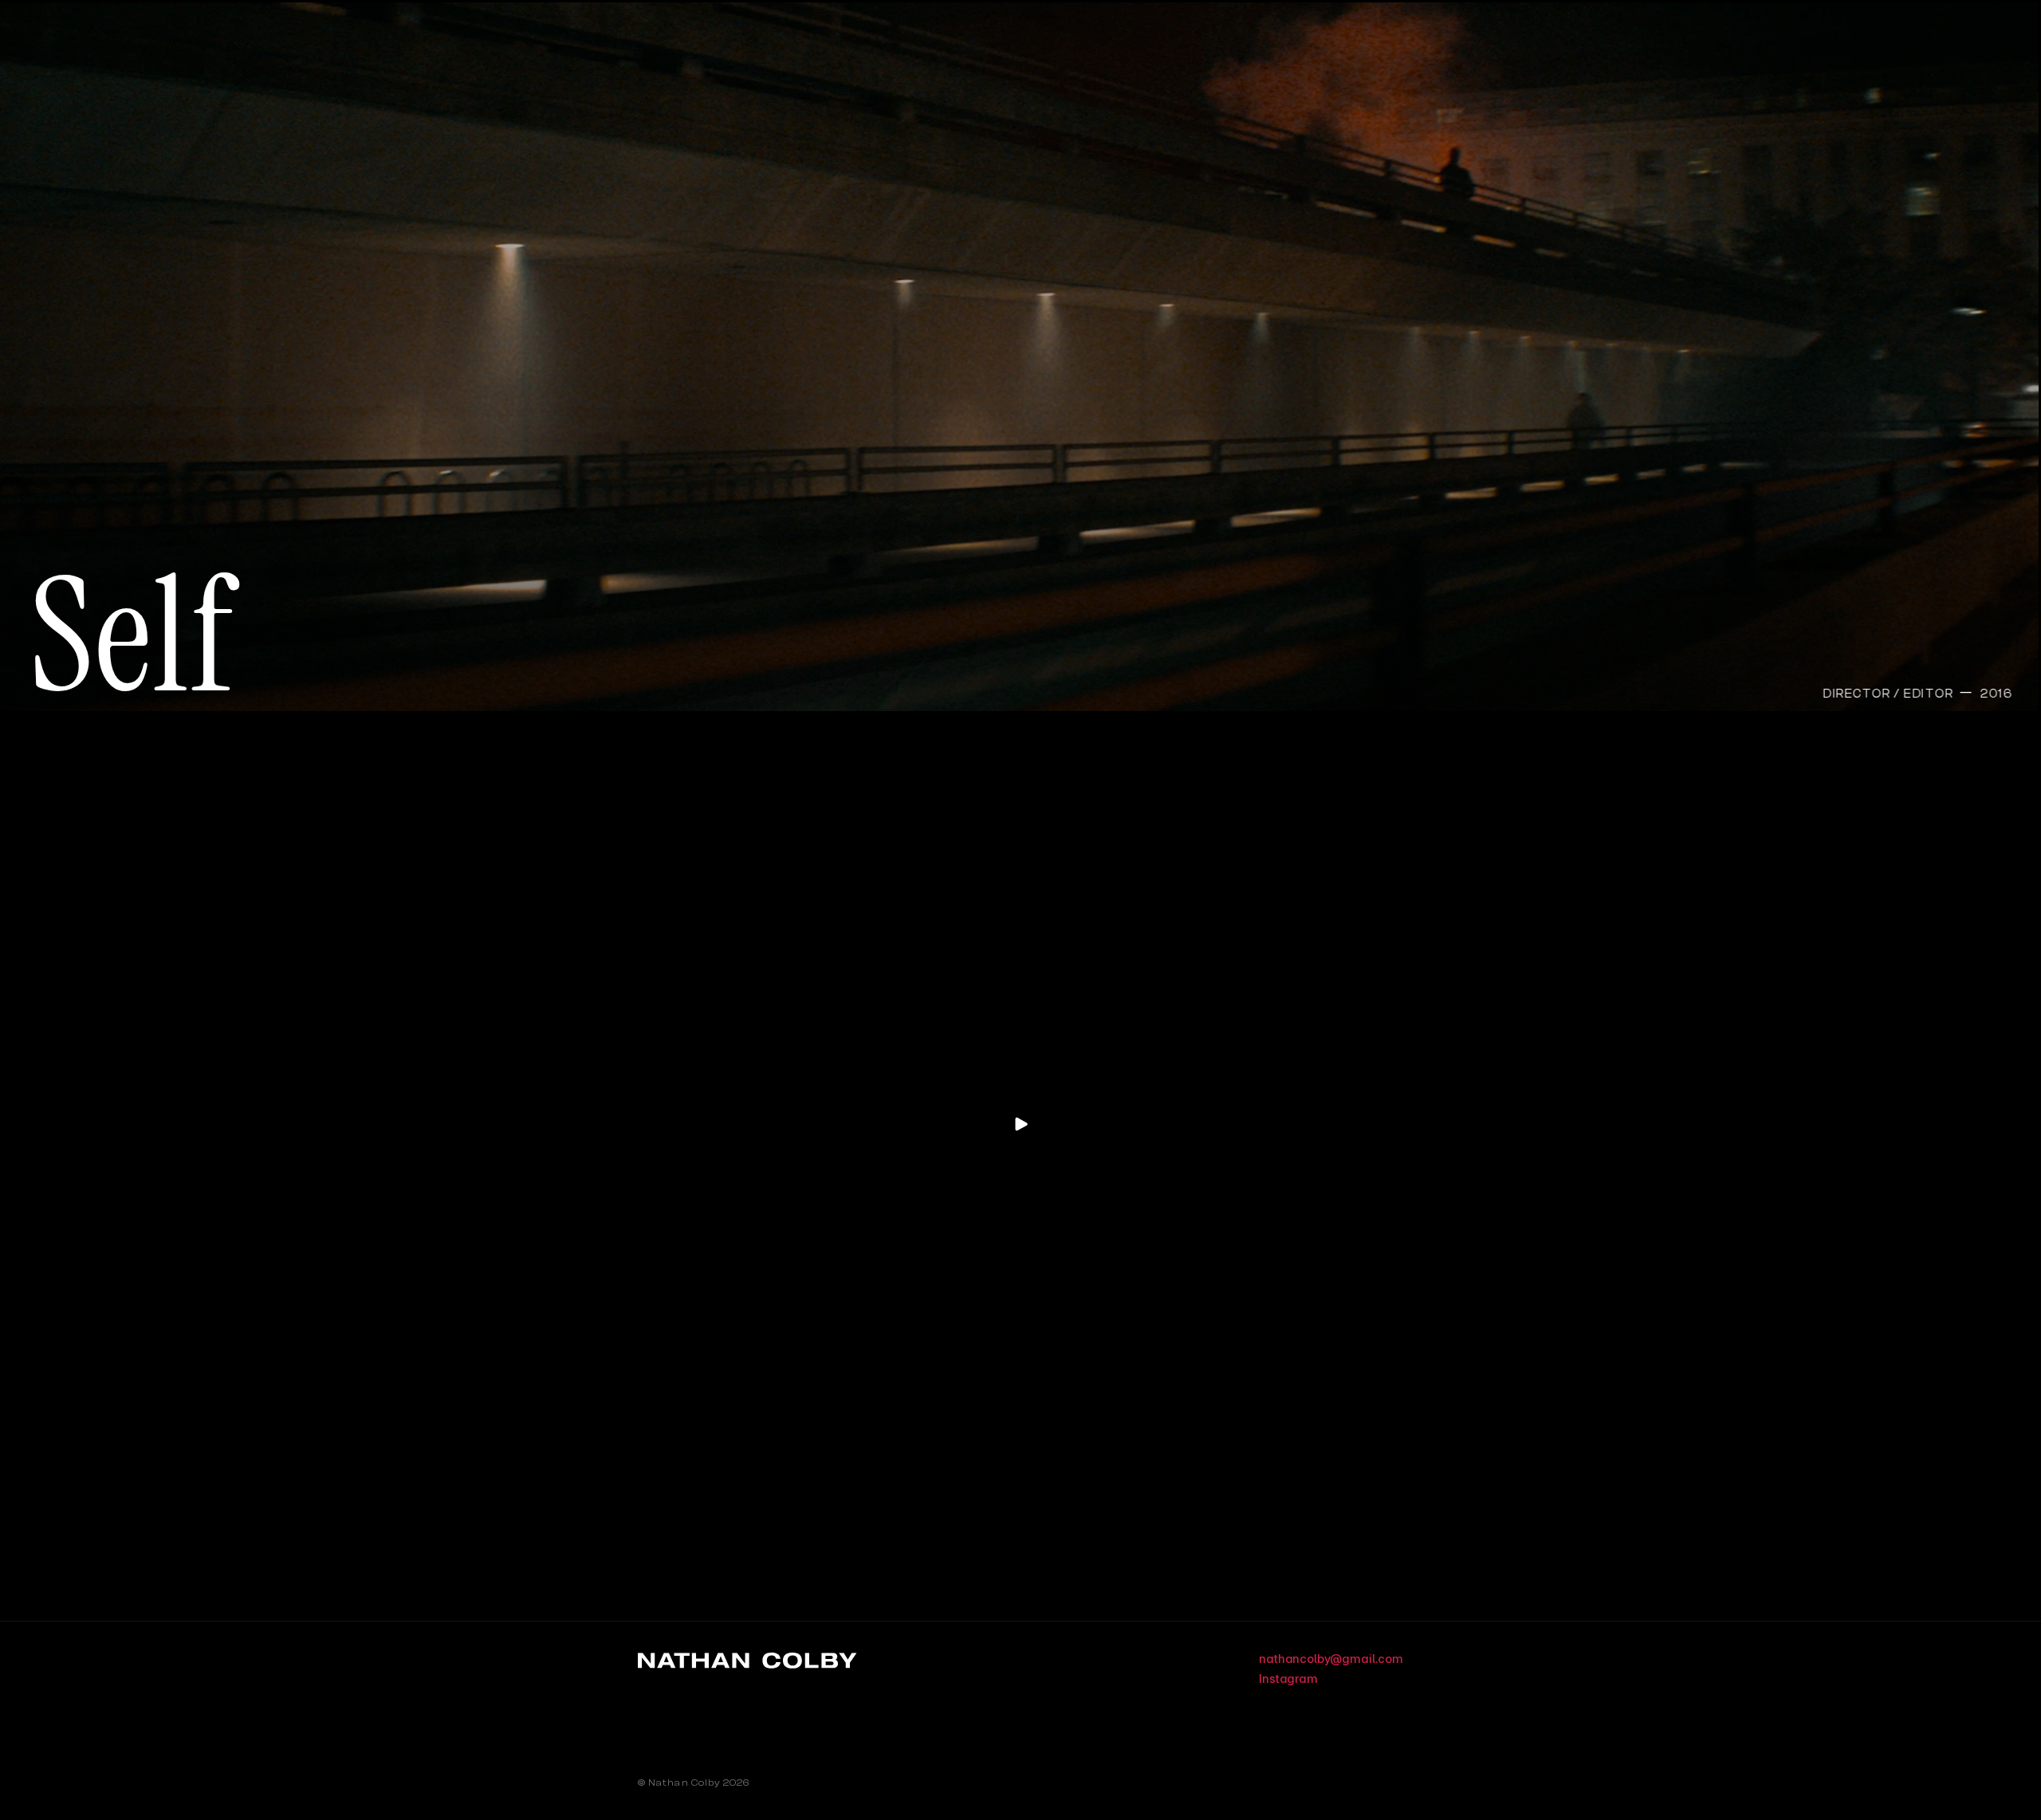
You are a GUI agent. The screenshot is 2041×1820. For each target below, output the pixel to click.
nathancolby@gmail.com (1331, 1659)
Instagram (1288, 1678)
